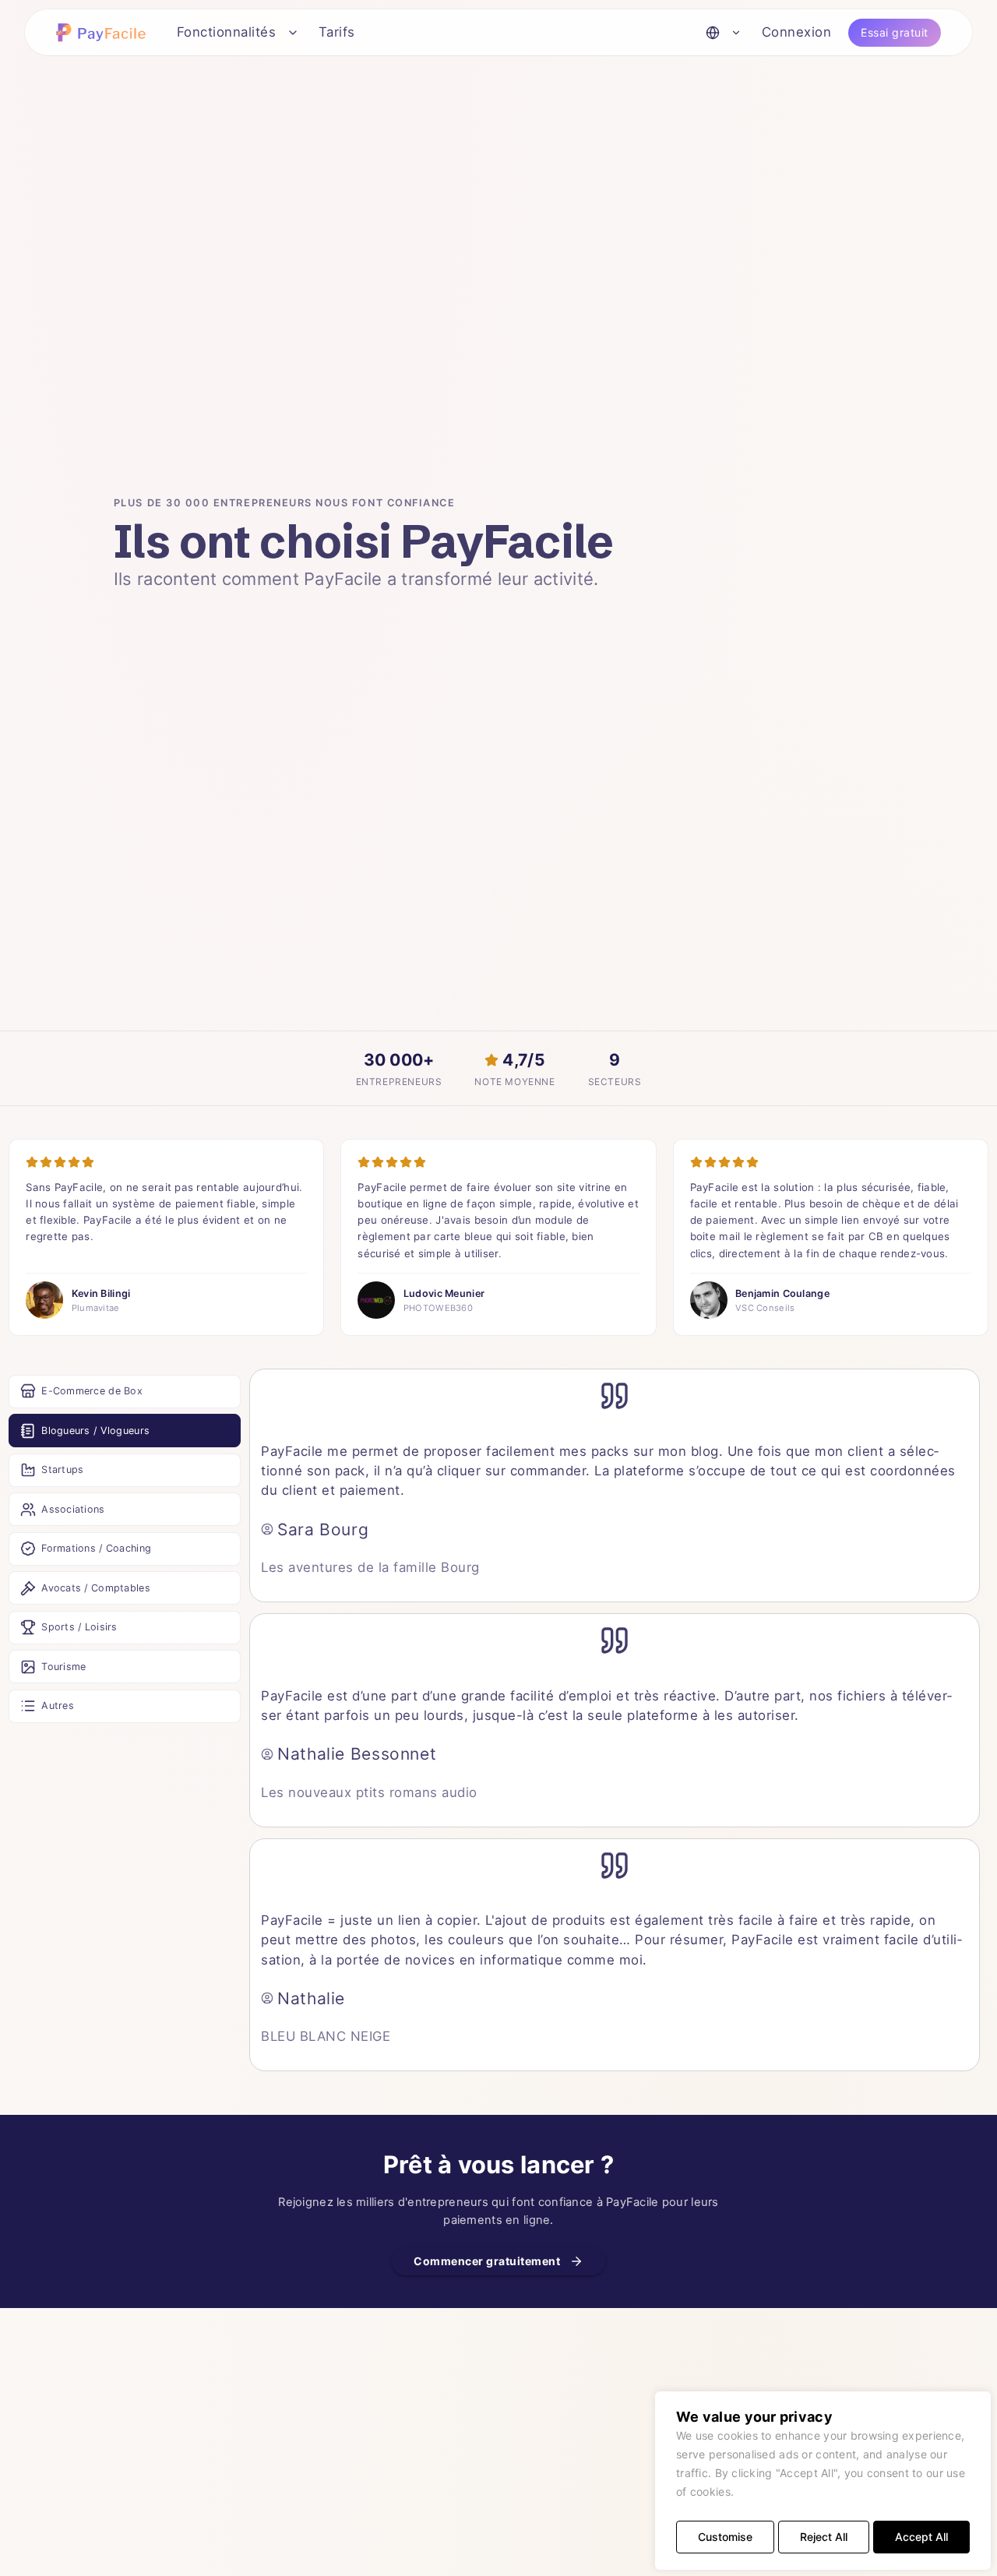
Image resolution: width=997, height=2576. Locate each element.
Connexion (797, 32)
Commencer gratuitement (487, 2261)
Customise (725, 2537)
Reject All (824, 2537)
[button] (104, 32)
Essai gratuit (895, 32)
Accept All (921, 2537)
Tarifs (337, 32)
